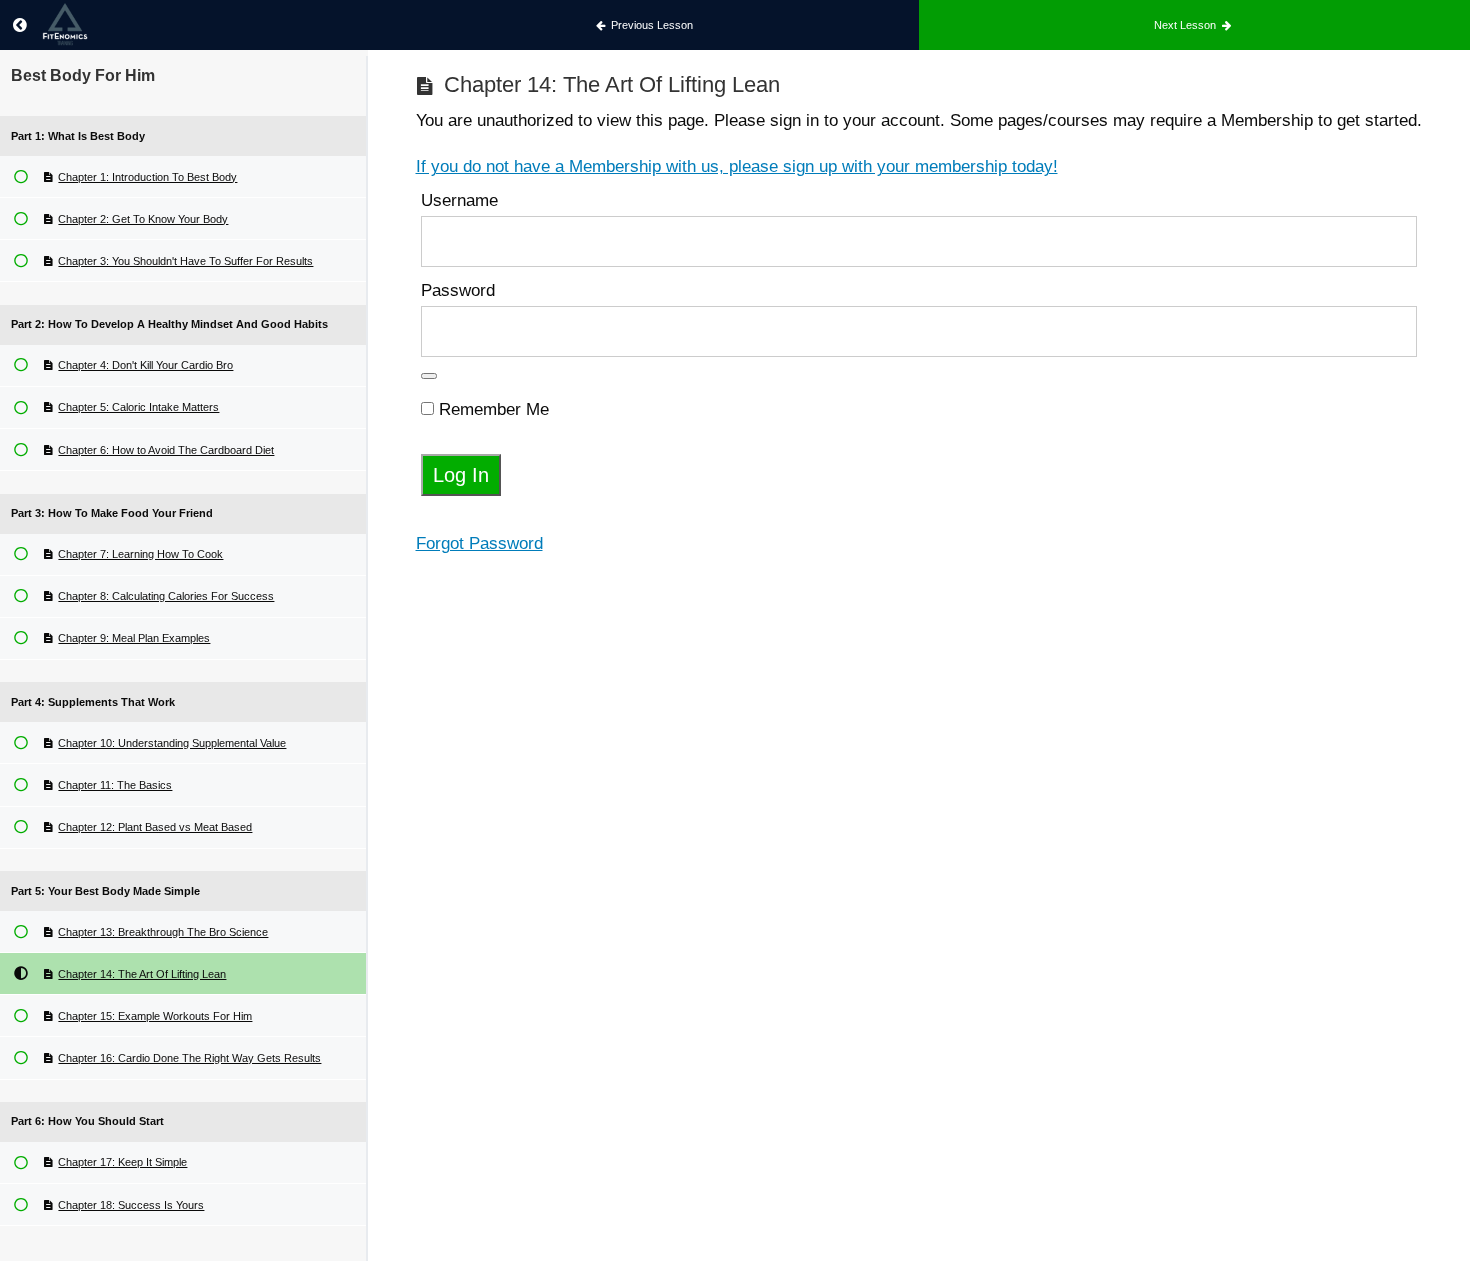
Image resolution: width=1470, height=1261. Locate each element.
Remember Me (491, 409)
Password (458, 290)
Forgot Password (479, 543)
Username (459, 200)
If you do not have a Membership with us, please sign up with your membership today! (737, 166)
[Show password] (429, 376)
